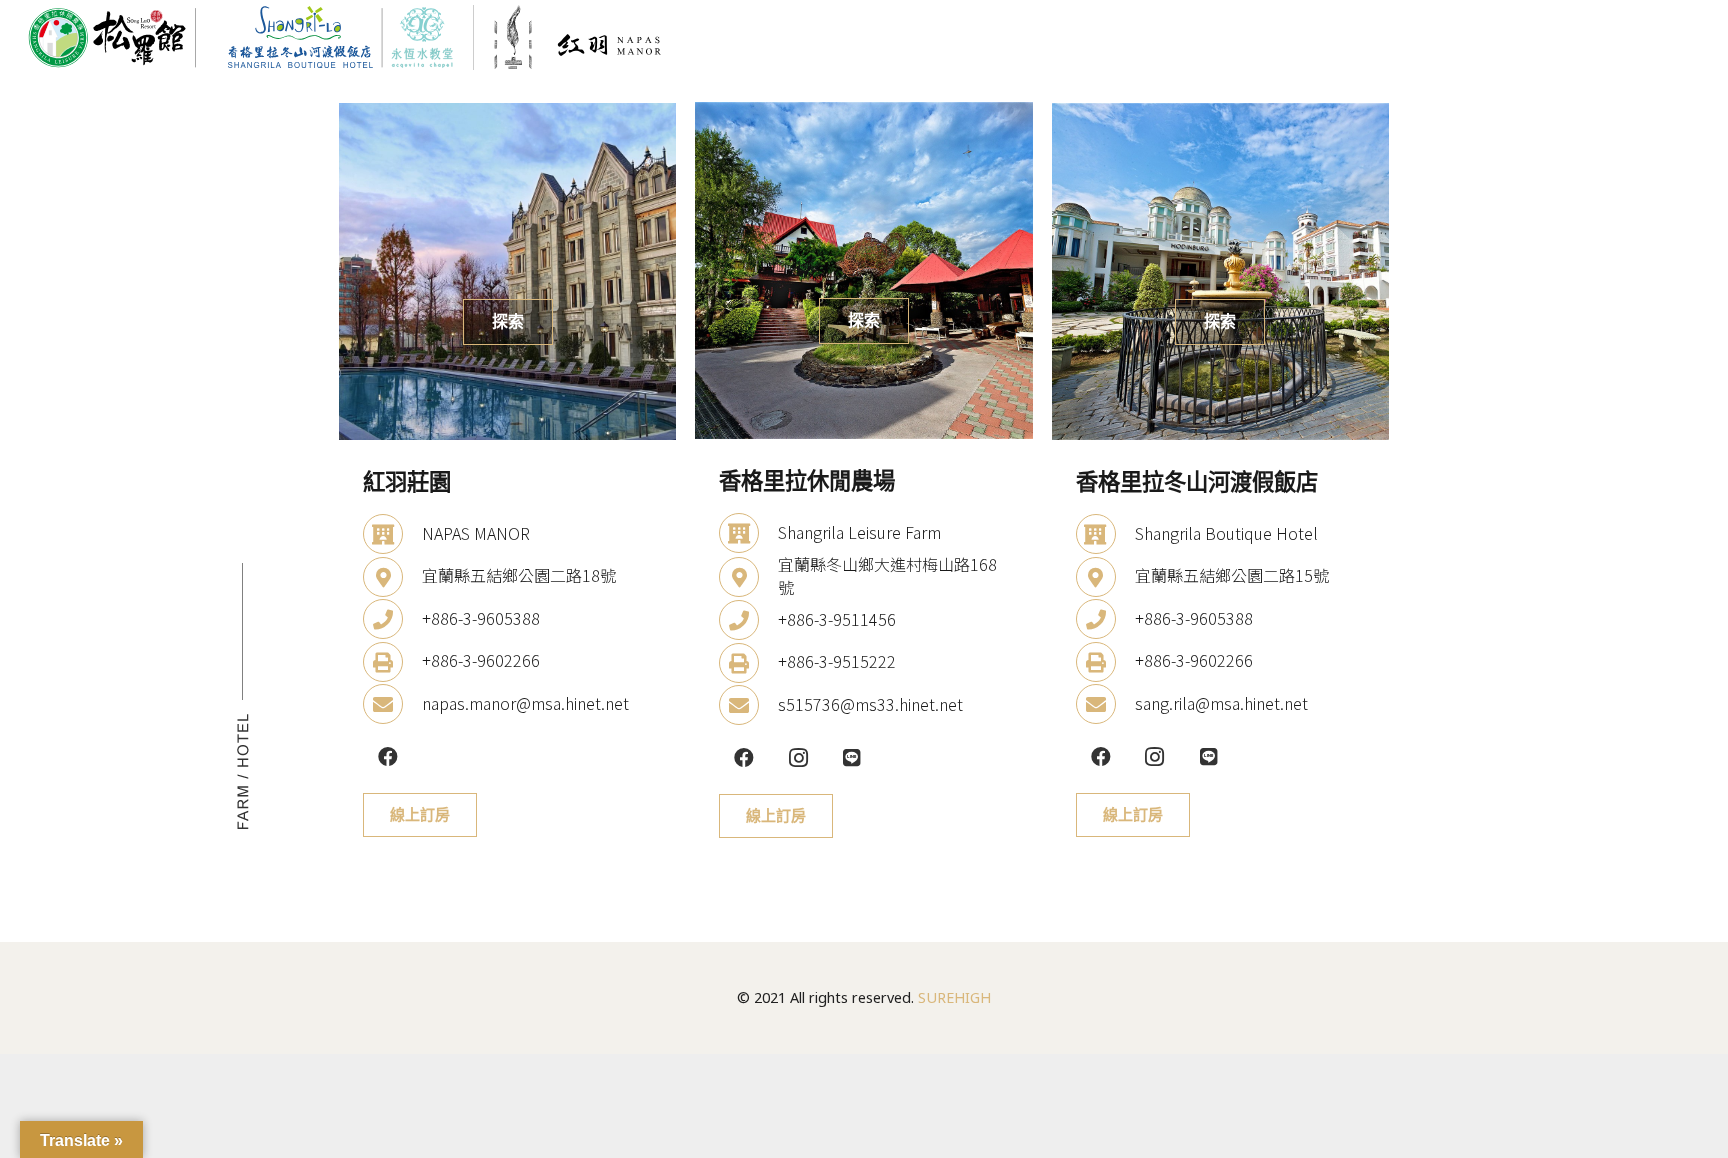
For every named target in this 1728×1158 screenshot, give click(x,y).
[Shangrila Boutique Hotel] (1105, 533)
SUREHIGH (954, 997)
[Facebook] (388, 757)
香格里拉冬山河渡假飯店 (1197, 481)
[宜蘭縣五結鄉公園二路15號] (1105, 575)
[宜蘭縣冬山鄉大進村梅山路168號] (748, 575)
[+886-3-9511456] (748, 619)
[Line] (852, 758)
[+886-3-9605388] (392, 618)
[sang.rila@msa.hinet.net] (1105, 703)
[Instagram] (798, 758)
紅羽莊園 (407, 481)
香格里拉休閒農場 (807, 480)
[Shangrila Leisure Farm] (748, 532)
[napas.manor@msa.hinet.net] (392, 703)
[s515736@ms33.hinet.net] (748, 704)
